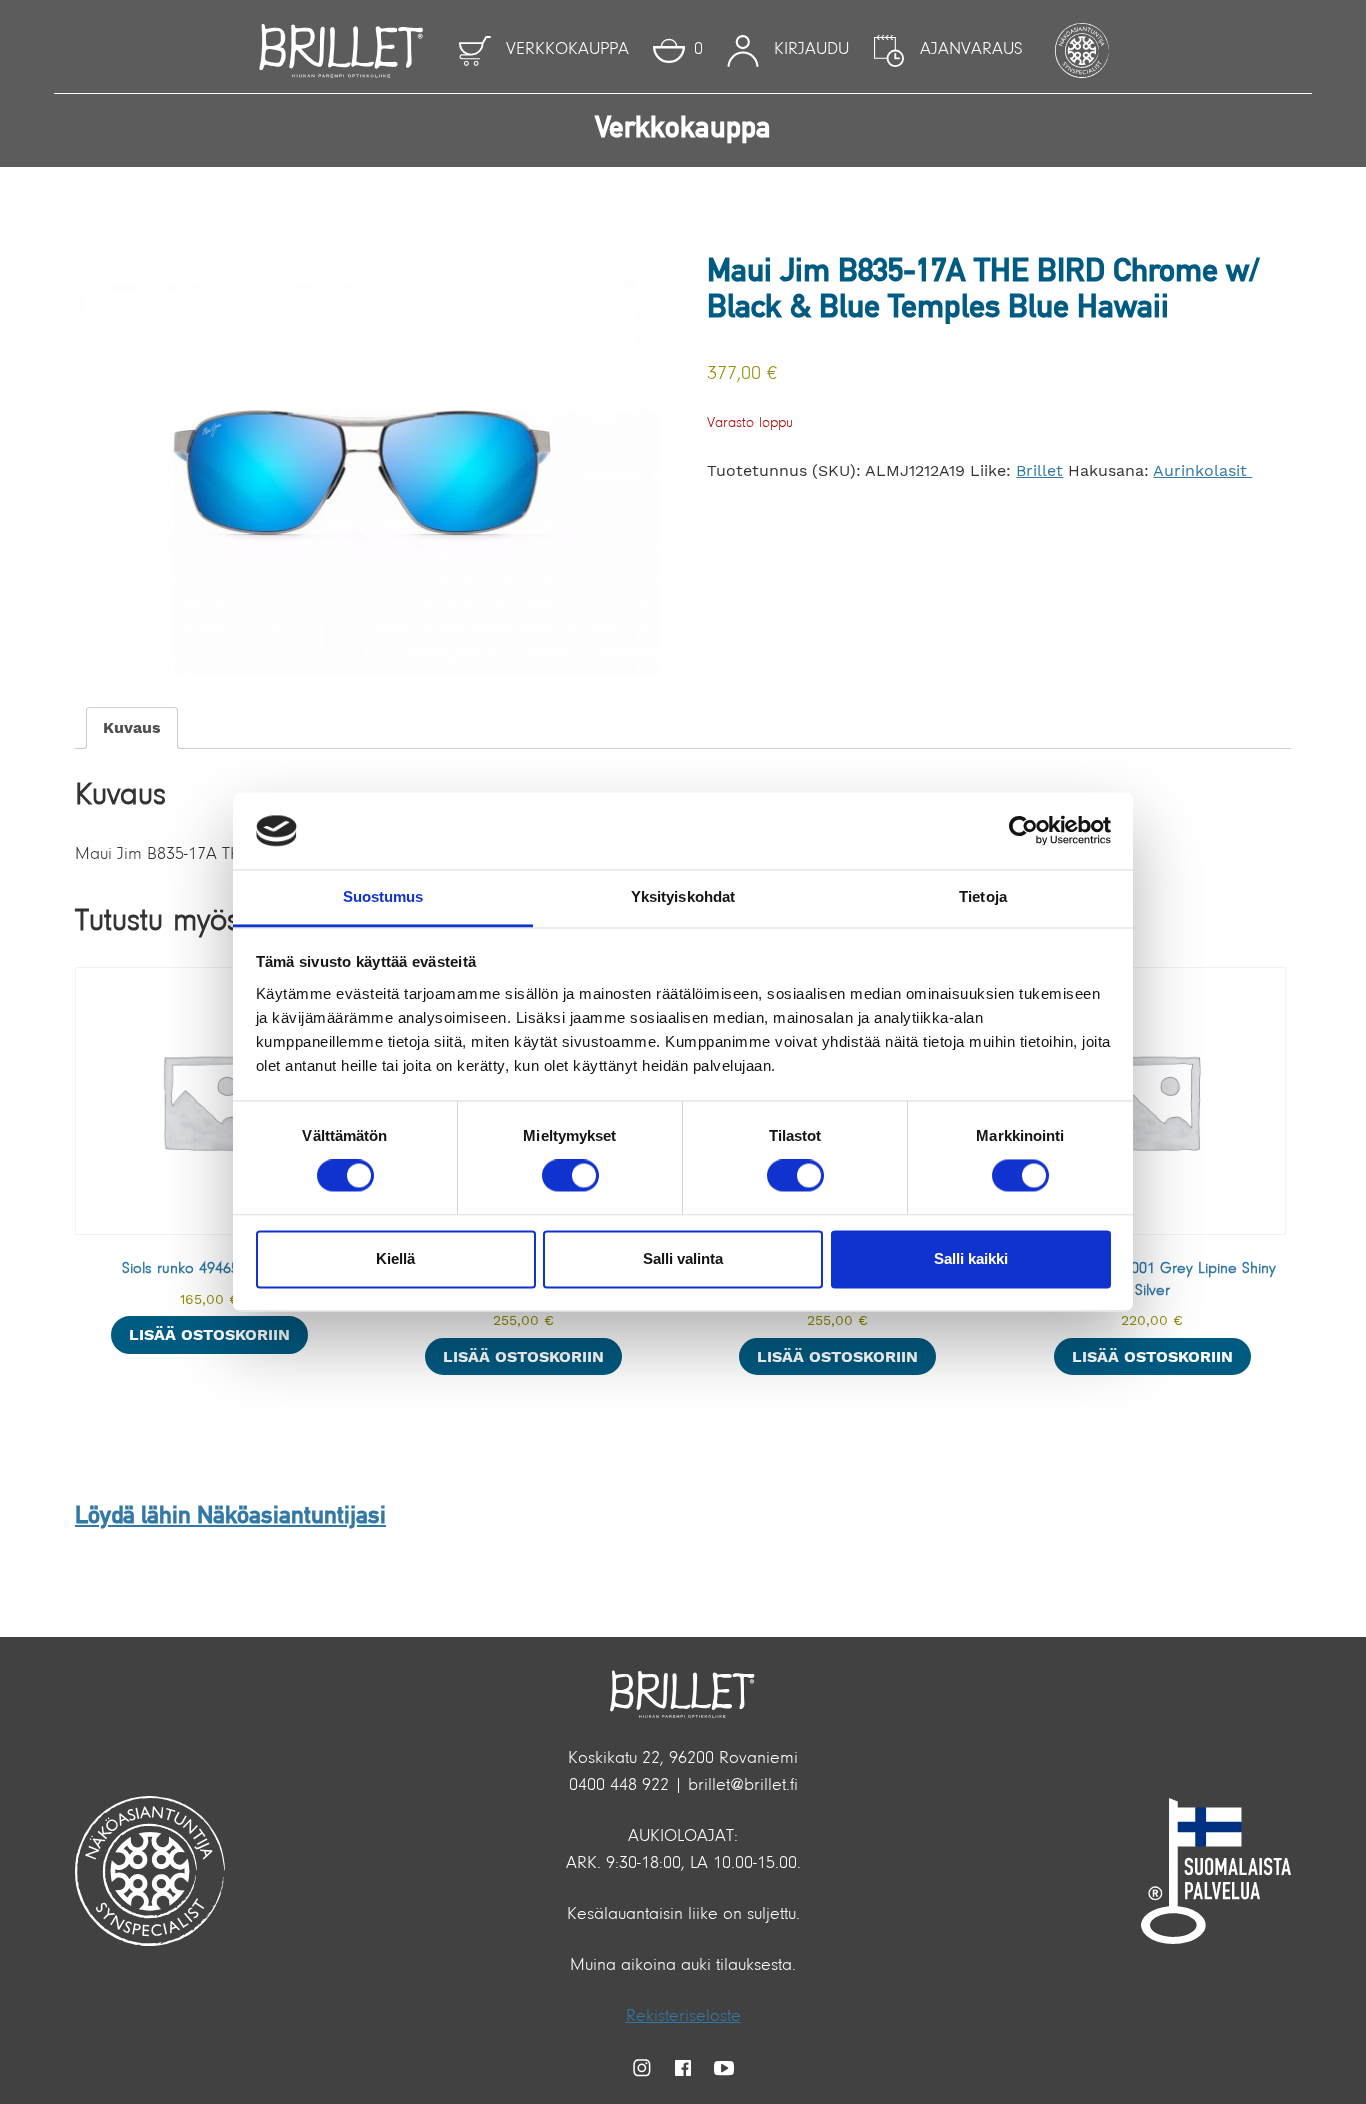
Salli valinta (683, 1258)
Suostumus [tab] (383, 896)
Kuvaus (132, 727)
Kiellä (395, 1258)
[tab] (132, 728)
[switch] (570, 1176)
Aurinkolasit (1202, 470)
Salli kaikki (971, 1258)
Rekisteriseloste (683, 2017)
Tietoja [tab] (983, 896)
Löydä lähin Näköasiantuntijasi (230, 1517)
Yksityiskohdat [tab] (683, 896)
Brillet (1039, 470)
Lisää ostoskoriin (209, 1334)
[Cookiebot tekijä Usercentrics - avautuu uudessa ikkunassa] (1023, 831)
